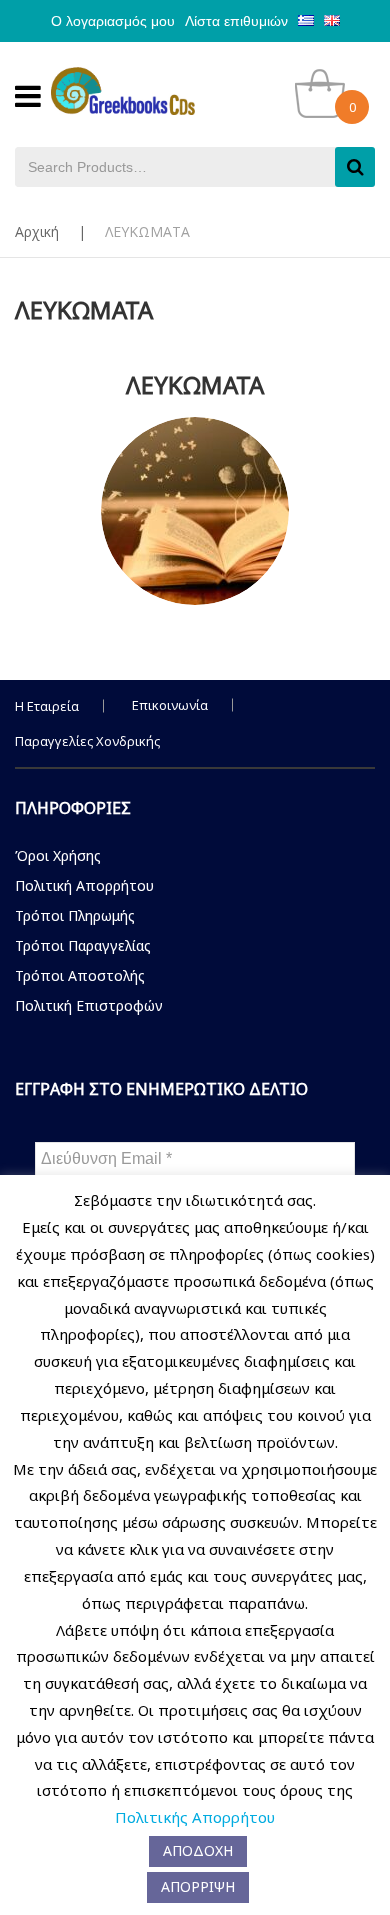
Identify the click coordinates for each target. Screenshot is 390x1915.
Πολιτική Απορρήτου (84, 885)
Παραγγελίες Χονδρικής (87, 741)
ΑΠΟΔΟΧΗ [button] (198, 1850)
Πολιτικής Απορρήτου (195, 1817)
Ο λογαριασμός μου (113, 21)
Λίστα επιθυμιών (236, 21)
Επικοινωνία (170, 705)
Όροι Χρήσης (58, 855)
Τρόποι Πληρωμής (75, 915)
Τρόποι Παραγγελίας (83, 945)
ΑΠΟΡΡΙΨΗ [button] (198, 1886)
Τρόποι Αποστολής (80, 975)
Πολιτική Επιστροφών (89, 1005)
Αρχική (37, 231)
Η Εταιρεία (47, 706)
